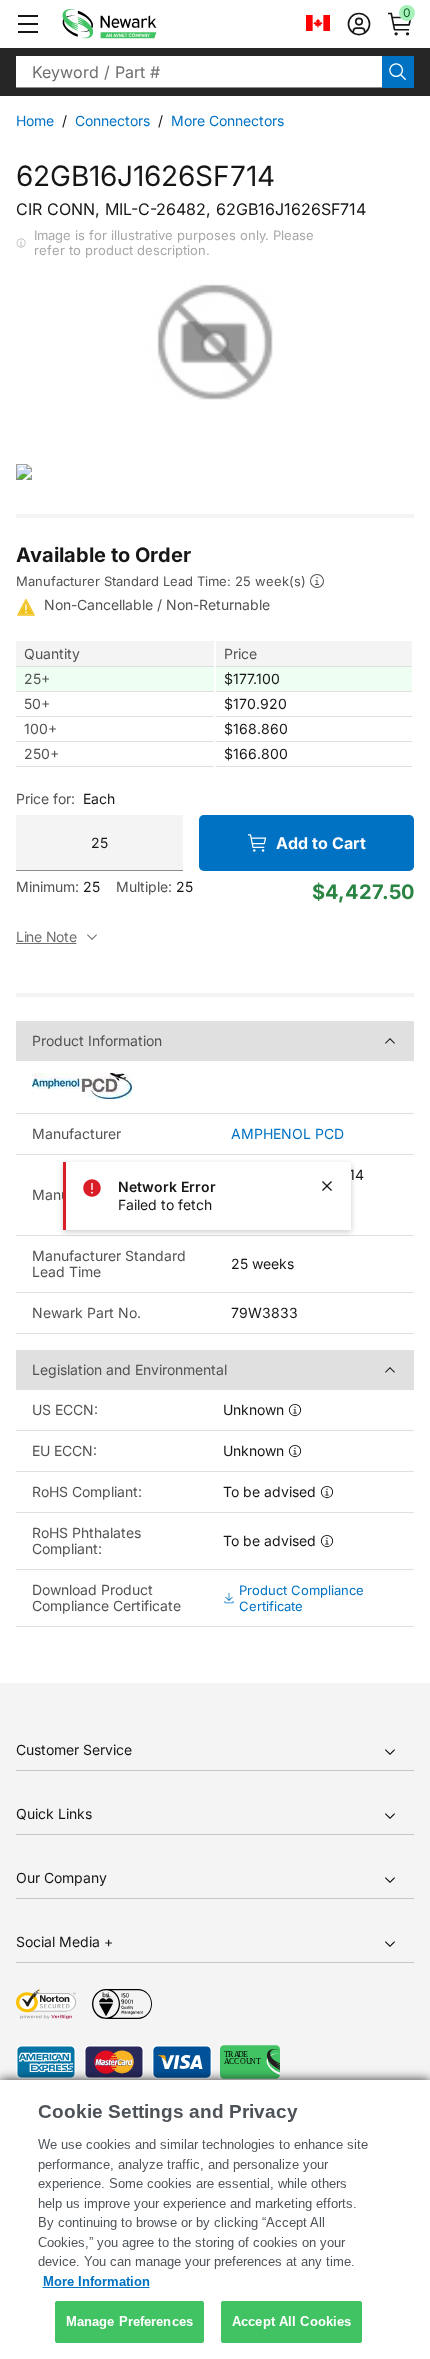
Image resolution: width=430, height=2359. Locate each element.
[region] (215, 2219)
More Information (96, 2281)
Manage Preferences (129, 2321)
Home (35, 120)
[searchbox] (199, 72)
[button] (28, 24)
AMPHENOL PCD (287, 1134)
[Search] (398, 72)
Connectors (112, 120)
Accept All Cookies (291, 2321)
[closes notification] (327, 1186)
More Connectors (227, 120)
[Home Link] (139, 24)
